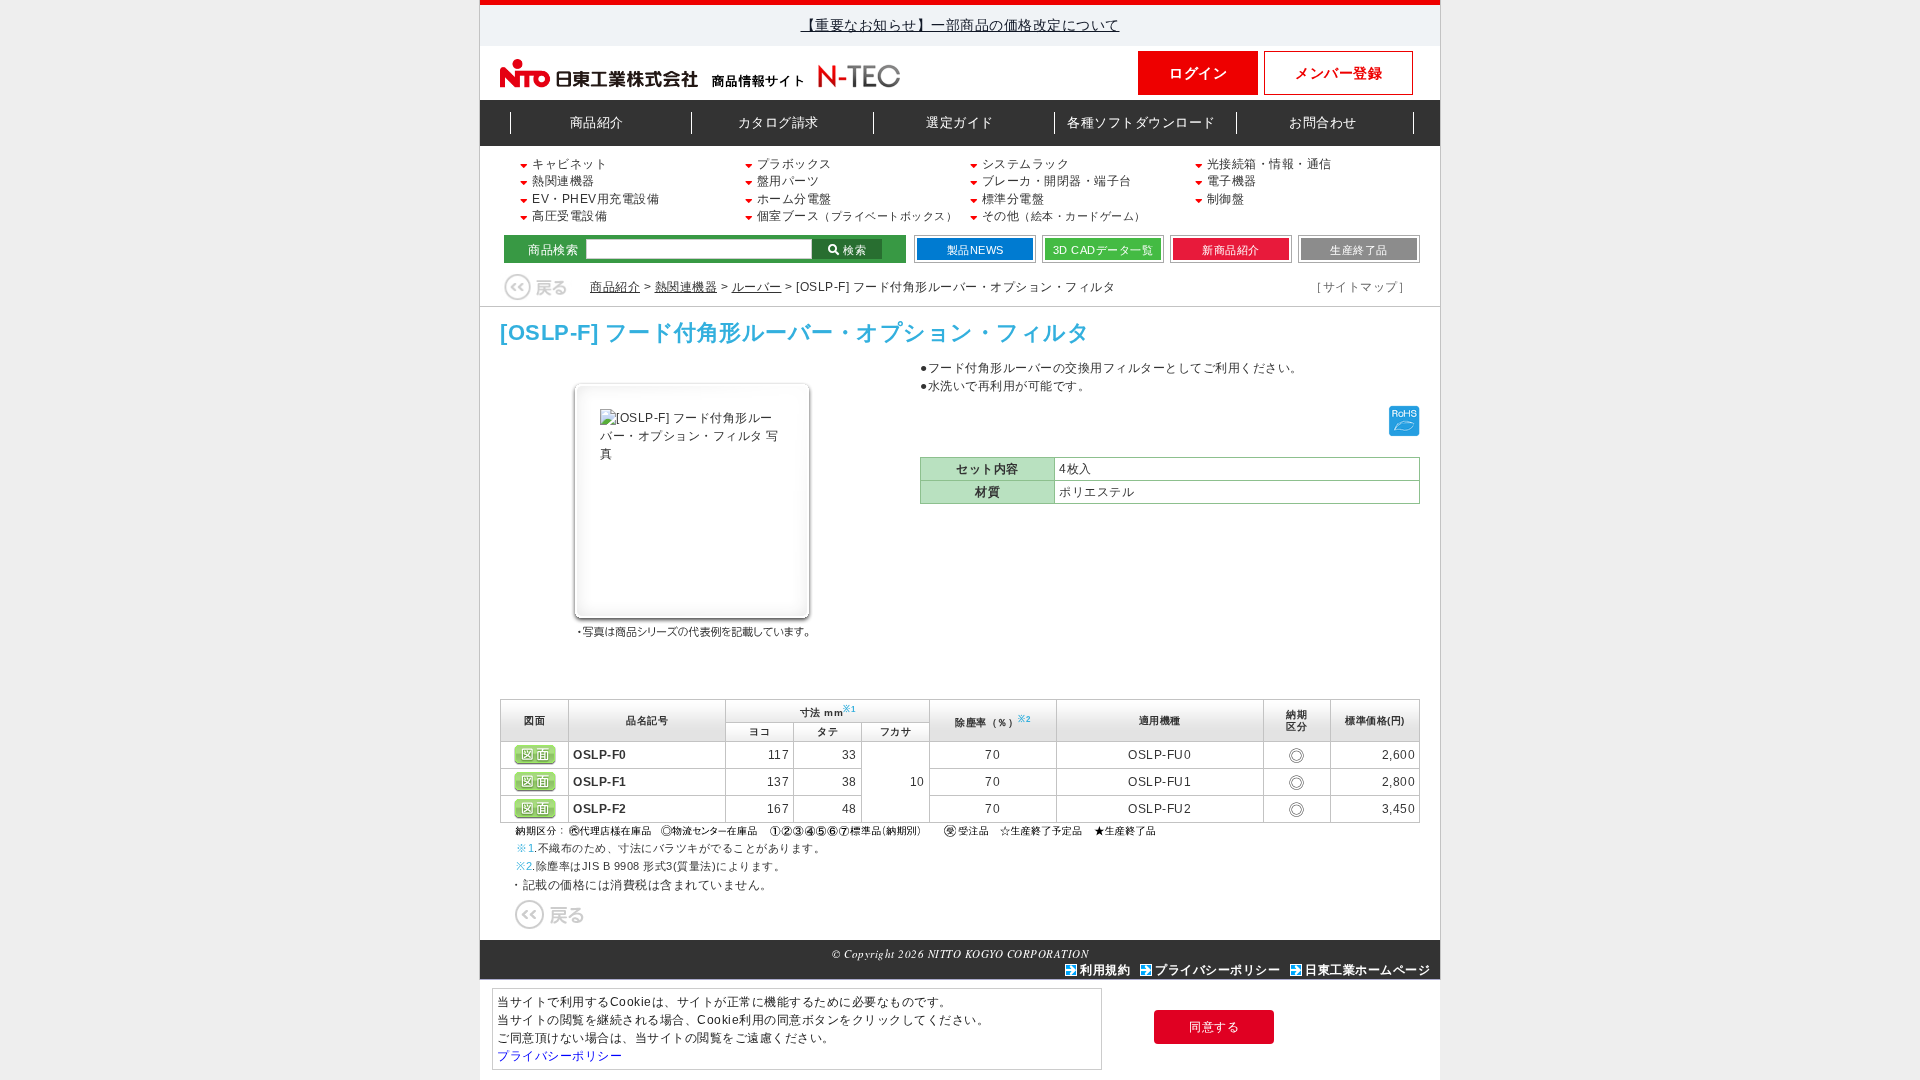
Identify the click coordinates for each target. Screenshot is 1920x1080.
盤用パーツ (786, 181)
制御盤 (1223, 199)
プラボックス (792, 164)
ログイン (1198, 73)
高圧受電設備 (568, 216)
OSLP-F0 (600, 755)
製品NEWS (975, 250)
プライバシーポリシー (1217, 970)
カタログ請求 (778, 122)
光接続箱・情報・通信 (1267, 164)
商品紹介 (597, 122)
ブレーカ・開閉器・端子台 (1055, 181)
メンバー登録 (1338, 73)
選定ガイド (960, 122)
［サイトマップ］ (1360, 287)
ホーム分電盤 (792, 199)
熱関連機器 (562, 181)
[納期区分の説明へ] (837, 829)
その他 (1062, 216)
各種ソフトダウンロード (1141, 122)
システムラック (1023, 164)
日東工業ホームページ (1367, 970)
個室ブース (855, 216)
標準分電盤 (1011, 199)
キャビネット (568, 164)
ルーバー (757, 287)
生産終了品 (1359, 250)
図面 (535, 755)
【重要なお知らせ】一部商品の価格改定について (960, 25)
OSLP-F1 (600, 782)
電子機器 (1230, 181)
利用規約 (1105, 970)
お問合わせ (1323, 122)
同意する (1214, 1027)
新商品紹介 (1231, 250)
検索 (853, 250)
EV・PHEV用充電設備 (594, 199)
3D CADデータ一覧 (1103, 250)
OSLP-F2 (600, 809)
